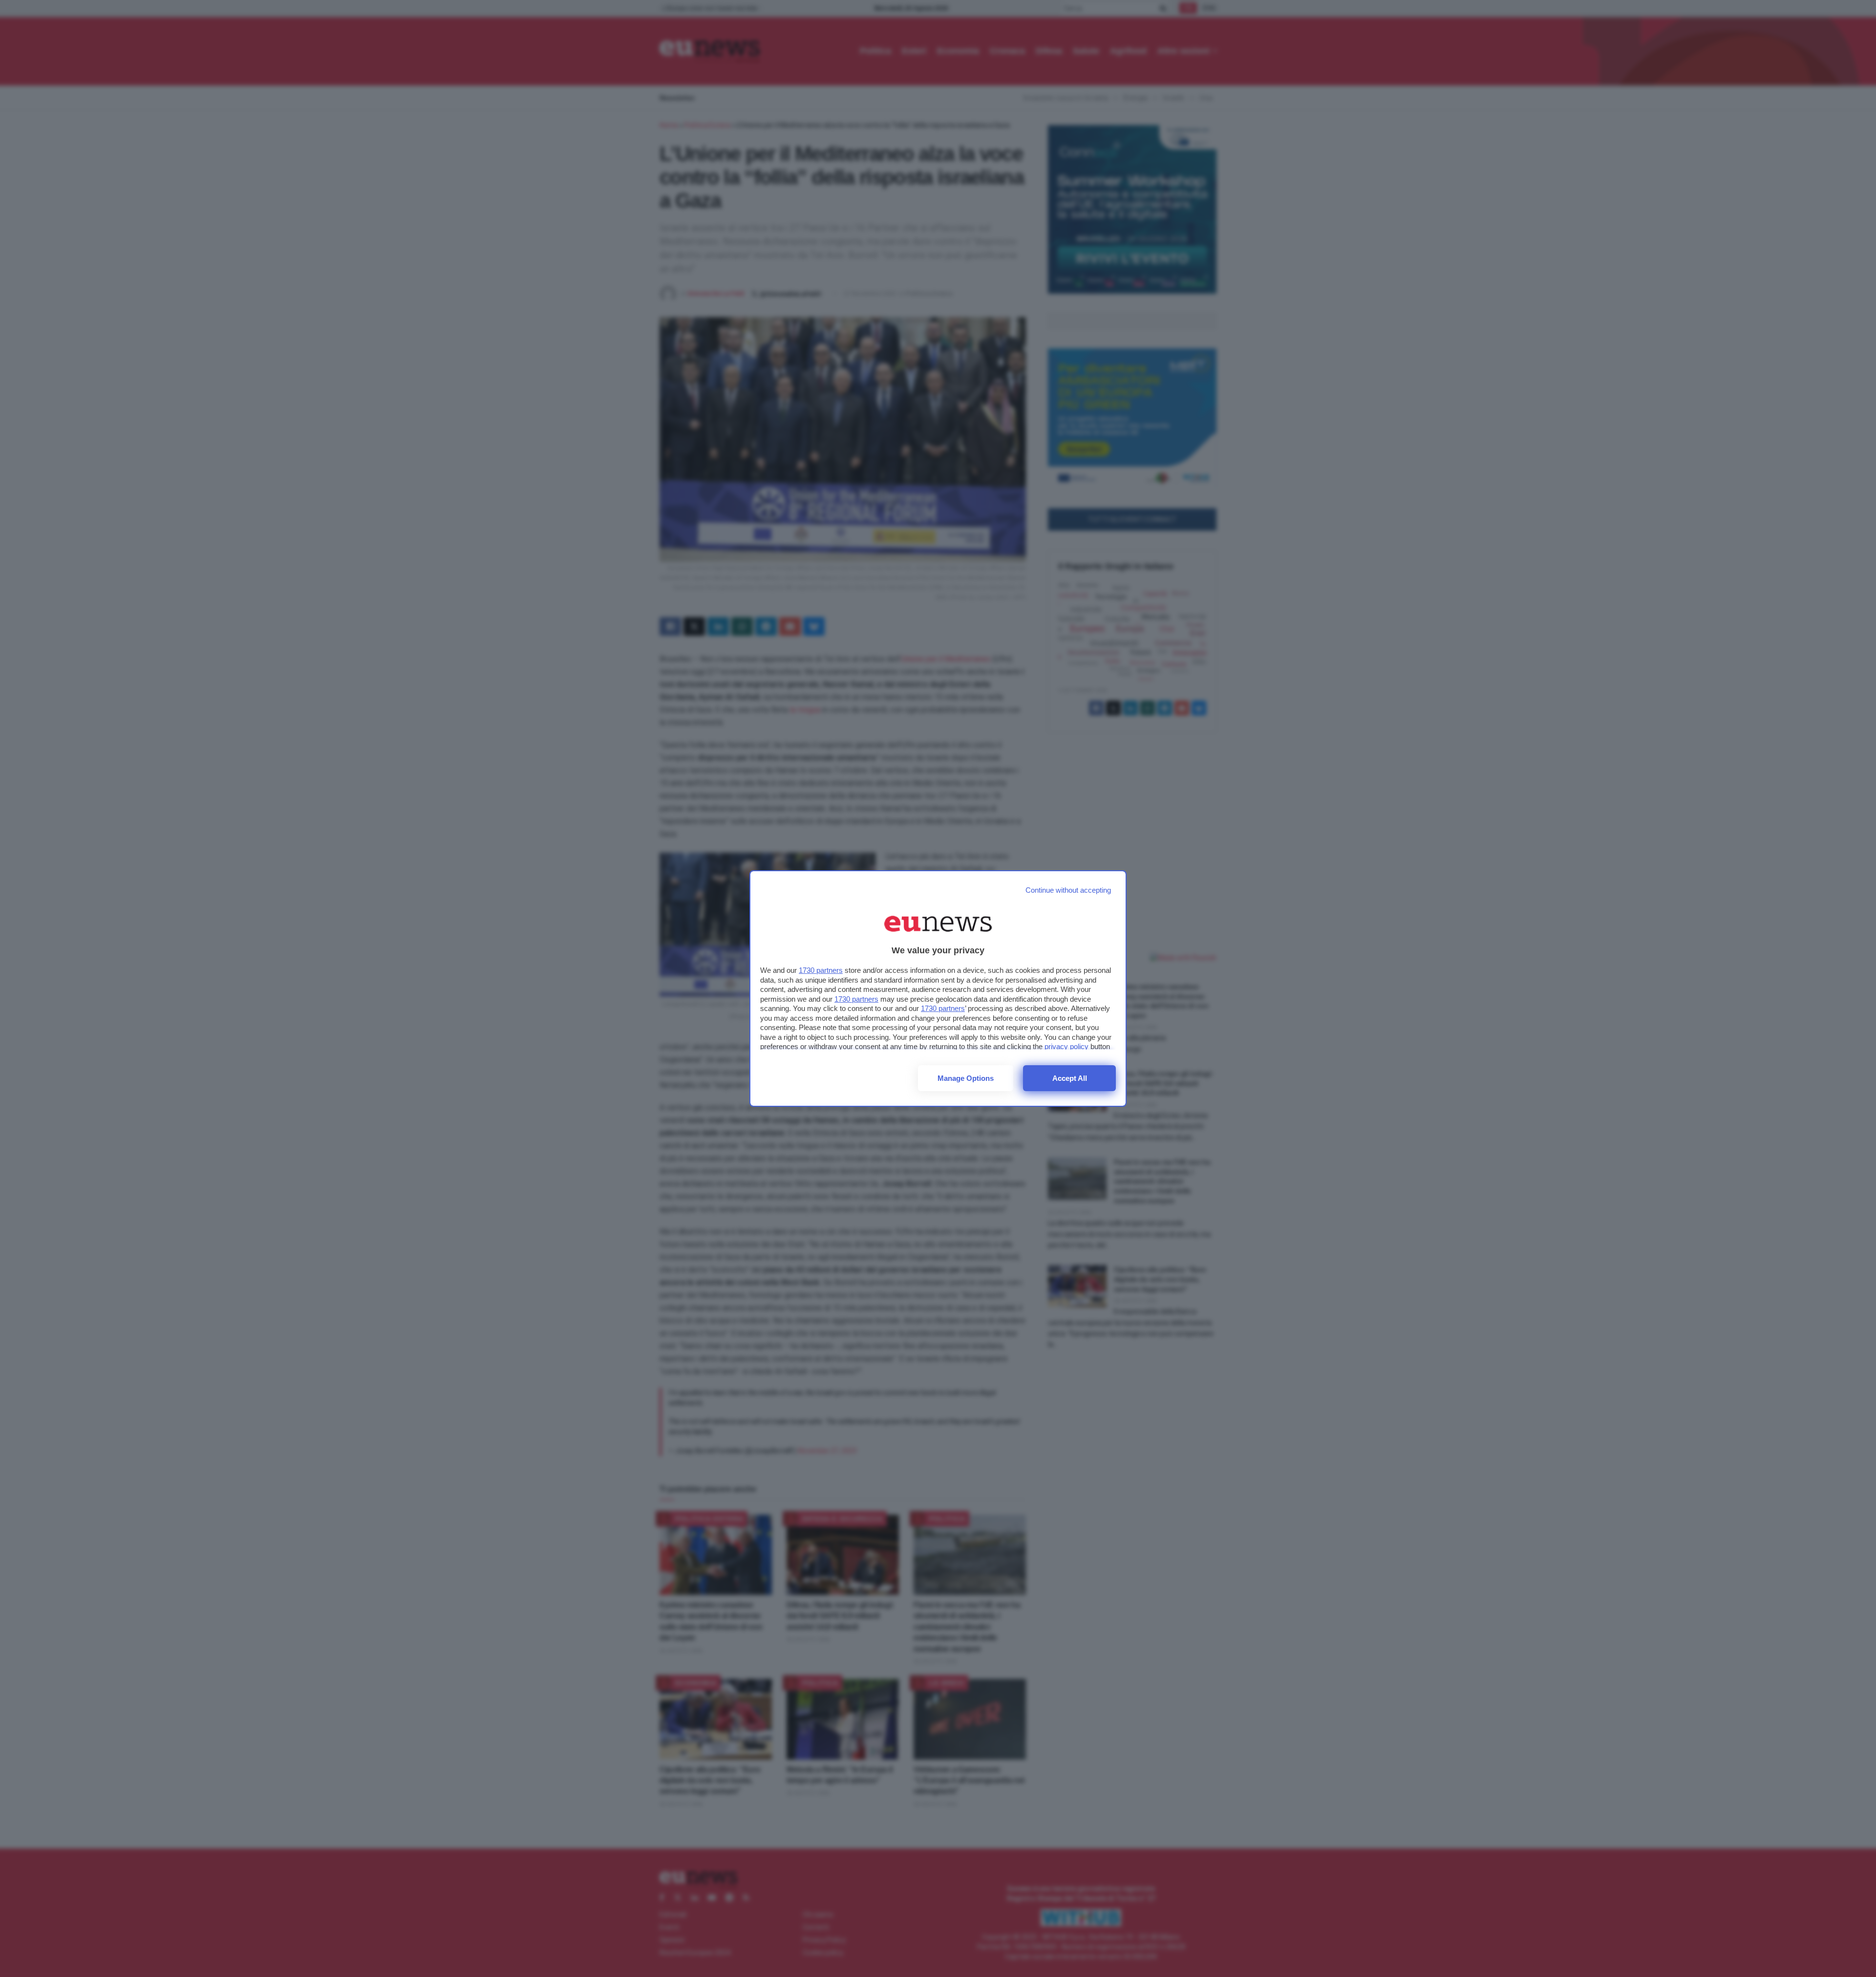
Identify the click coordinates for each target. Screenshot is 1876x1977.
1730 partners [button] (821, 970)
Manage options (966, 1078)
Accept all (1070, 1078)
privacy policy (1066, 1046)
